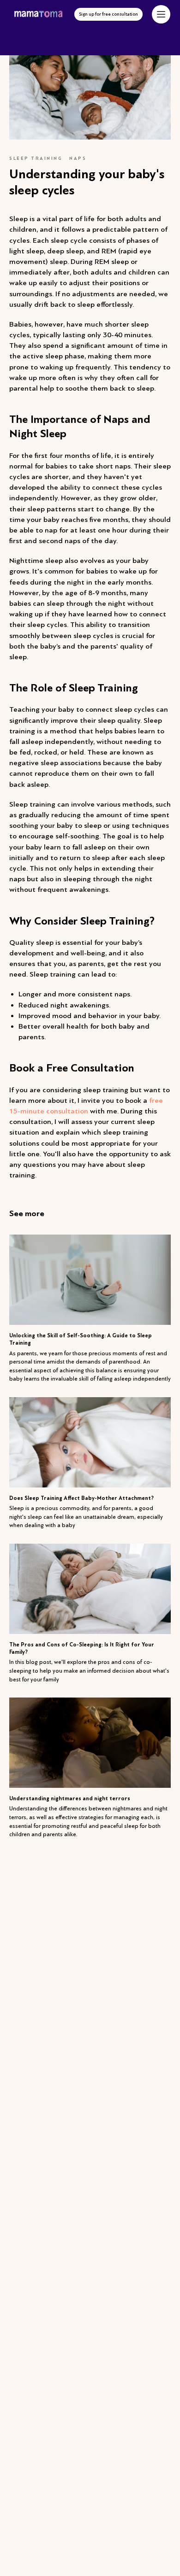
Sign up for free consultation (108, 14)
